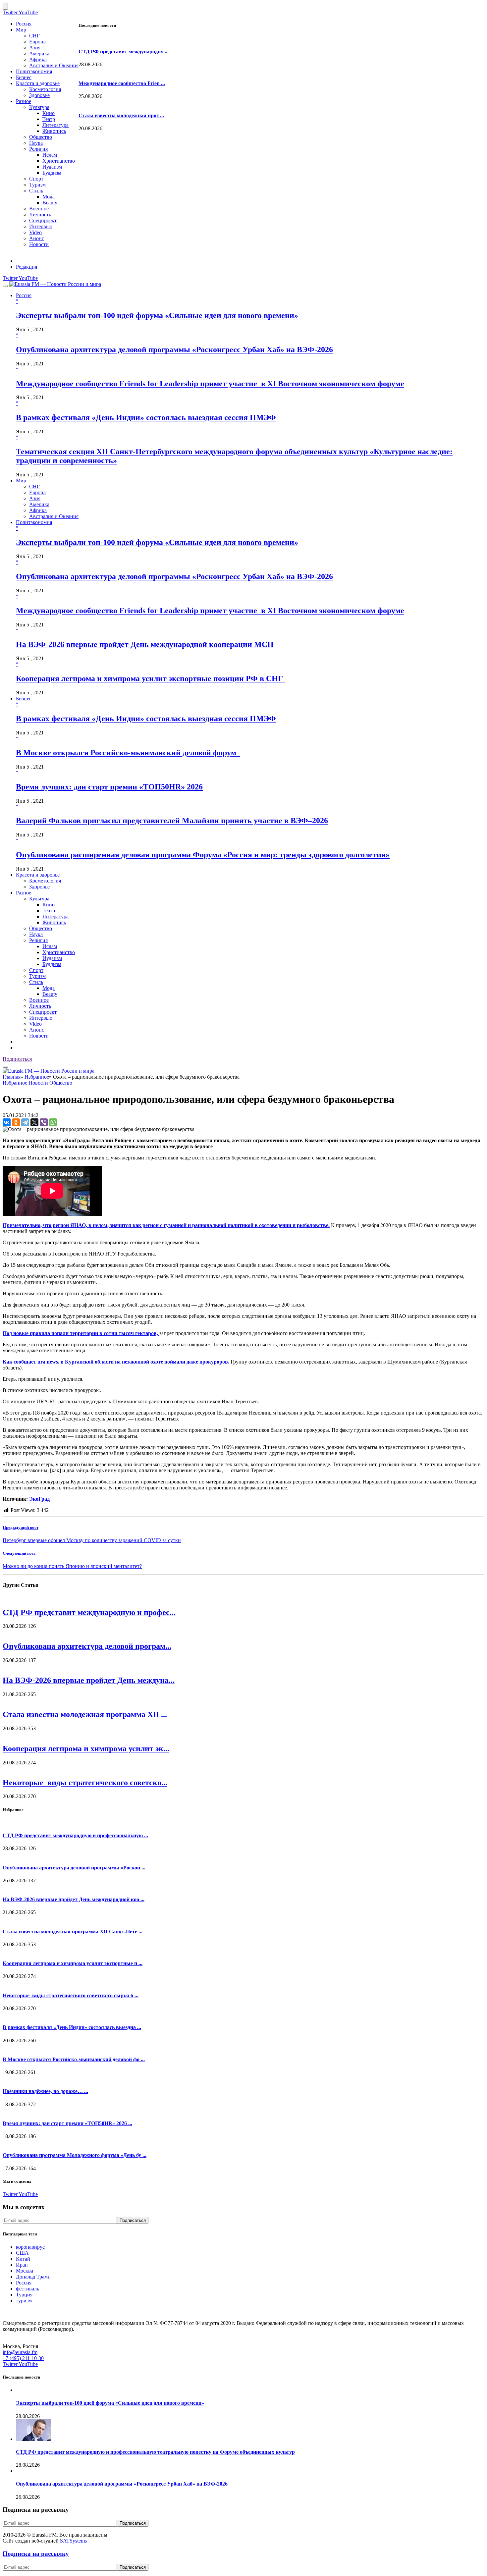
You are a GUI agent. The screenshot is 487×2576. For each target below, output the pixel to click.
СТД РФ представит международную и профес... (89, 1612)
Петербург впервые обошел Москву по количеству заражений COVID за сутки (92, 1540)
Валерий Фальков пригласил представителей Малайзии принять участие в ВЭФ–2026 (172, 821)
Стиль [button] (36, 982)
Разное (24, 101)
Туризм (37, 185)
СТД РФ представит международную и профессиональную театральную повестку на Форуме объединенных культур (155, 2452)
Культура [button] (39, 899)
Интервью (41, 226)
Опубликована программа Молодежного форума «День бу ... (75, 2155)
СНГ (34, 36)
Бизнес (24, 77)
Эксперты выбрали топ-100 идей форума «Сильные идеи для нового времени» (157, 315)
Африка (38, 59)
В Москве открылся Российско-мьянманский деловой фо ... (74, 2059)
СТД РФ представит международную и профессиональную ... (75, 1835)
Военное (39, 209)
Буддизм (52, 173)
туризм (24, 2301)
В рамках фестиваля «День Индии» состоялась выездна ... (72, 2027)
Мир (21, 30)
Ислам (50, 155)
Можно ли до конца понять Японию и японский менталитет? (72, 1566)
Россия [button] (24, 295)
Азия (35, 48)
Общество (41, 137)
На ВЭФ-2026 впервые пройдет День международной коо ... (74, 1899)
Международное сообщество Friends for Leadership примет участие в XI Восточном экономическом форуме (210, 384)
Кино (49, 113)
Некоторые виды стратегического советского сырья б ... (71, 1995)
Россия (24, 24)
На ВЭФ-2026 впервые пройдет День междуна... (89, 1680)
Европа (37, 42)
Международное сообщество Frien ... (122, 83)
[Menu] (5, 286)
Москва (25, 2271)
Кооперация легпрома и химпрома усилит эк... (86, 1748)
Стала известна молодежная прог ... (121, 115)
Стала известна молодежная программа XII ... (85, 1714)
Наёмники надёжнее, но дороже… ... (45, 2091)
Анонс (37, 238)
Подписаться (17, 1059)
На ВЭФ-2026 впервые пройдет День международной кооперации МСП (145, 644)
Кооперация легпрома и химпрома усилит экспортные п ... (73, 1963)
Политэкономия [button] (34, 522)
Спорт (36, 179)
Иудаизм (52, 167)
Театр (49, 119)
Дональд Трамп (33, 2277)
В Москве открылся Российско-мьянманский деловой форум (128, 753)
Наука (36, 143)
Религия (38, 149)
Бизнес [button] (24, 698)
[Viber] (44, 1122)
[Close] (5, 6)
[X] (34, 1122)
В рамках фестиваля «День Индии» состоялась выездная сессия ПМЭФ (146, 417)
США (22, 2253)
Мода (49, 197)
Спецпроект (43, 220)
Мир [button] (21, 481)
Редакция (27, 267)
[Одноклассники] (16, 1122)
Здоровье (39, 95)
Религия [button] (38, 940)
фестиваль (27, 2289)
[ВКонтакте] (7, 1122)
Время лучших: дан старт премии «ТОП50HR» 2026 (109, 787)
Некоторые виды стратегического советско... (85, 1783)
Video (35, 232)
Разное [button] (24, 893)
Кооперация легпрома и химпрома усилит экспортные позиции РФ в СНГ (150, 678)
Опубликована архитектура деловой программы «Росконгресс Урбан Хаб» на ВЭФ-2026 (174, 349)
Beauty (50, 203)
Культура (39, 107)
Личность (40, 215)
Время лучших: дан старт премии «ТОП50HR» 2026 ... (67, 2123)
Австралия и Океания (54, 65)
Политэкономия (34, 71)
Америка (39, 54)
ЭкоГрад (39, 1499)
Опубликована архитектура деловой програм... (87, 1646)
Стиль (36, 191)
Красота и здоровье (38, 83)
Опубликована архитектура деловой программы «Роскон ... (74, 1868)
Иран (22, 2265)
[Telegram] (25, 1122)
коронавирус (30, 2247)
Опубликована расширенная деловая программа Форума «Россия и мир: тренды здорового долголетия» (203, 855)
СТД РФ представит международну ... (124, 52)
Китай (23, 2259)
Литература (55, 125)
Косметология (45, 89)
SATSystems (73, 2541)
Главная (12, 1077)
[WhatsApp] (53, 1122)
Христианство (59, 161)
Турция (24, 2295)
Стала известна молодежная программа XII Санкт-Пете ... (73, 1932)
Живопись (54, 131)
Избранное (37, 1077)
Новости (39, 244)
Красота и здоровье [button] (38, 875)
